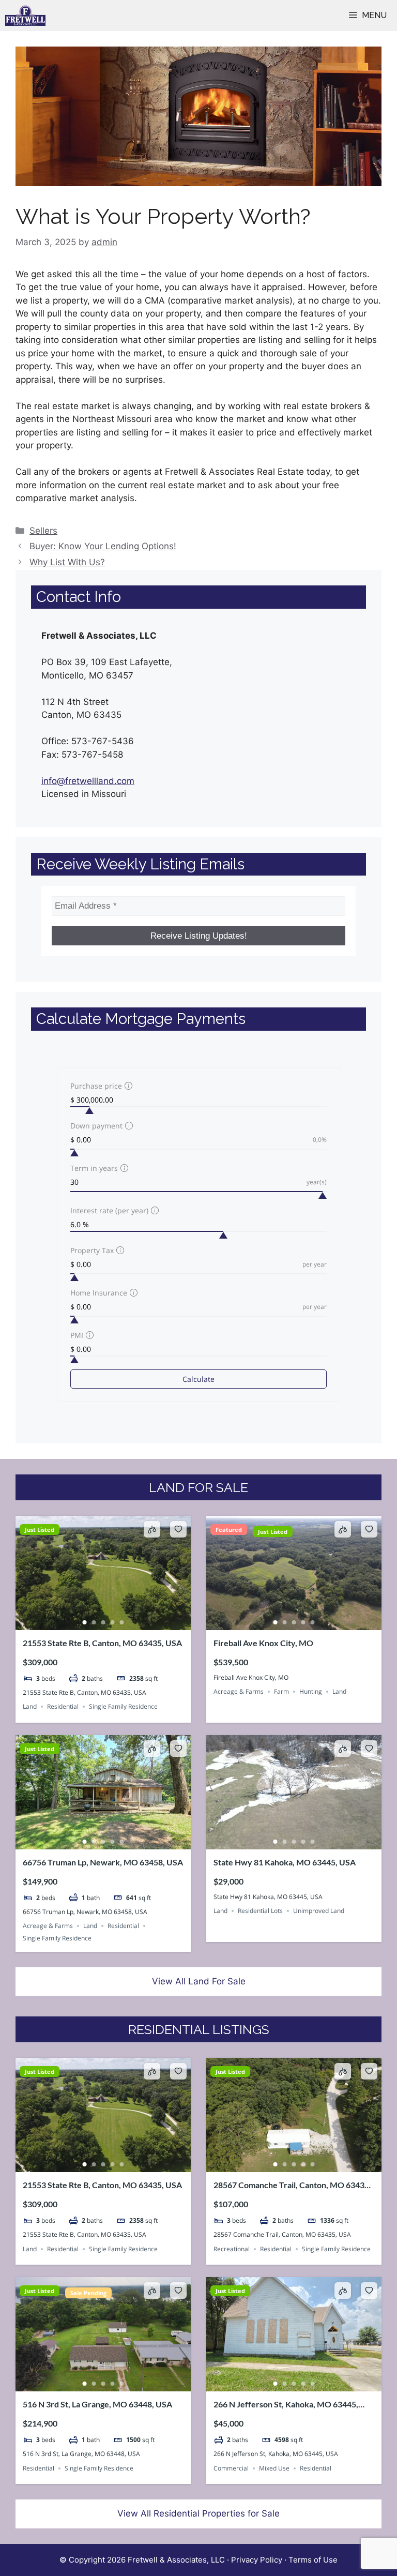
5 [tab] (122, 1622)
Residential (63, 1706)
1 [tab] (85, 1622)
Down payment (96, 1126)
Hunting (311, 1691)
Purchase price (96, 1086)
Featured (229, 1530)
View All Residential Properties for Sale (198, 2513)
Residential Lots (260, 1911)
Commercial (231, 2468)
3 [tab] (103, 1622)
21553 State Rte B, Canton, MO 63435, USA (102, 1643)
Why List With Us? (67, 562)
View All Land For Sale (199, 1981)
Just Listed (40, 1530)
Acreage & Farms (239, 1691)
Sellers (43, 531)
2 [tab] (94, 1622)
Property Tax (92, 1250)
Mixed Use (274, 2468)
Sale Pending (88, 2293)
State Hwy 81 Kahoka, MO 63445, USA (285, 1862)
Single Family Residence (123, 1706)
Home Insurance (99, 1293)
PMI (77, 1335)
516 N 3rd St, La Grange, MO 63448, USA (97, 2404)
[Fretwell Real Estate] (25, 16)
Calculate (198, 1379)
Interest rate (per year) (109, 1210)
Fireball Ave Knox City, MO (263, 1643)
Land (30, 1706)
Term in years (94, 1168)
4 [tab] (113, 1622)
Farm (281, 1691)
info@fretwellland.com (88, 781)
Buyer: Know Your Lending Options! (103, 546)
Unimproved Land (319, 1911)
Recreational (232, 2249)
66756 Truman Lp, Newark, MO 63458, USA (103, 1862)
